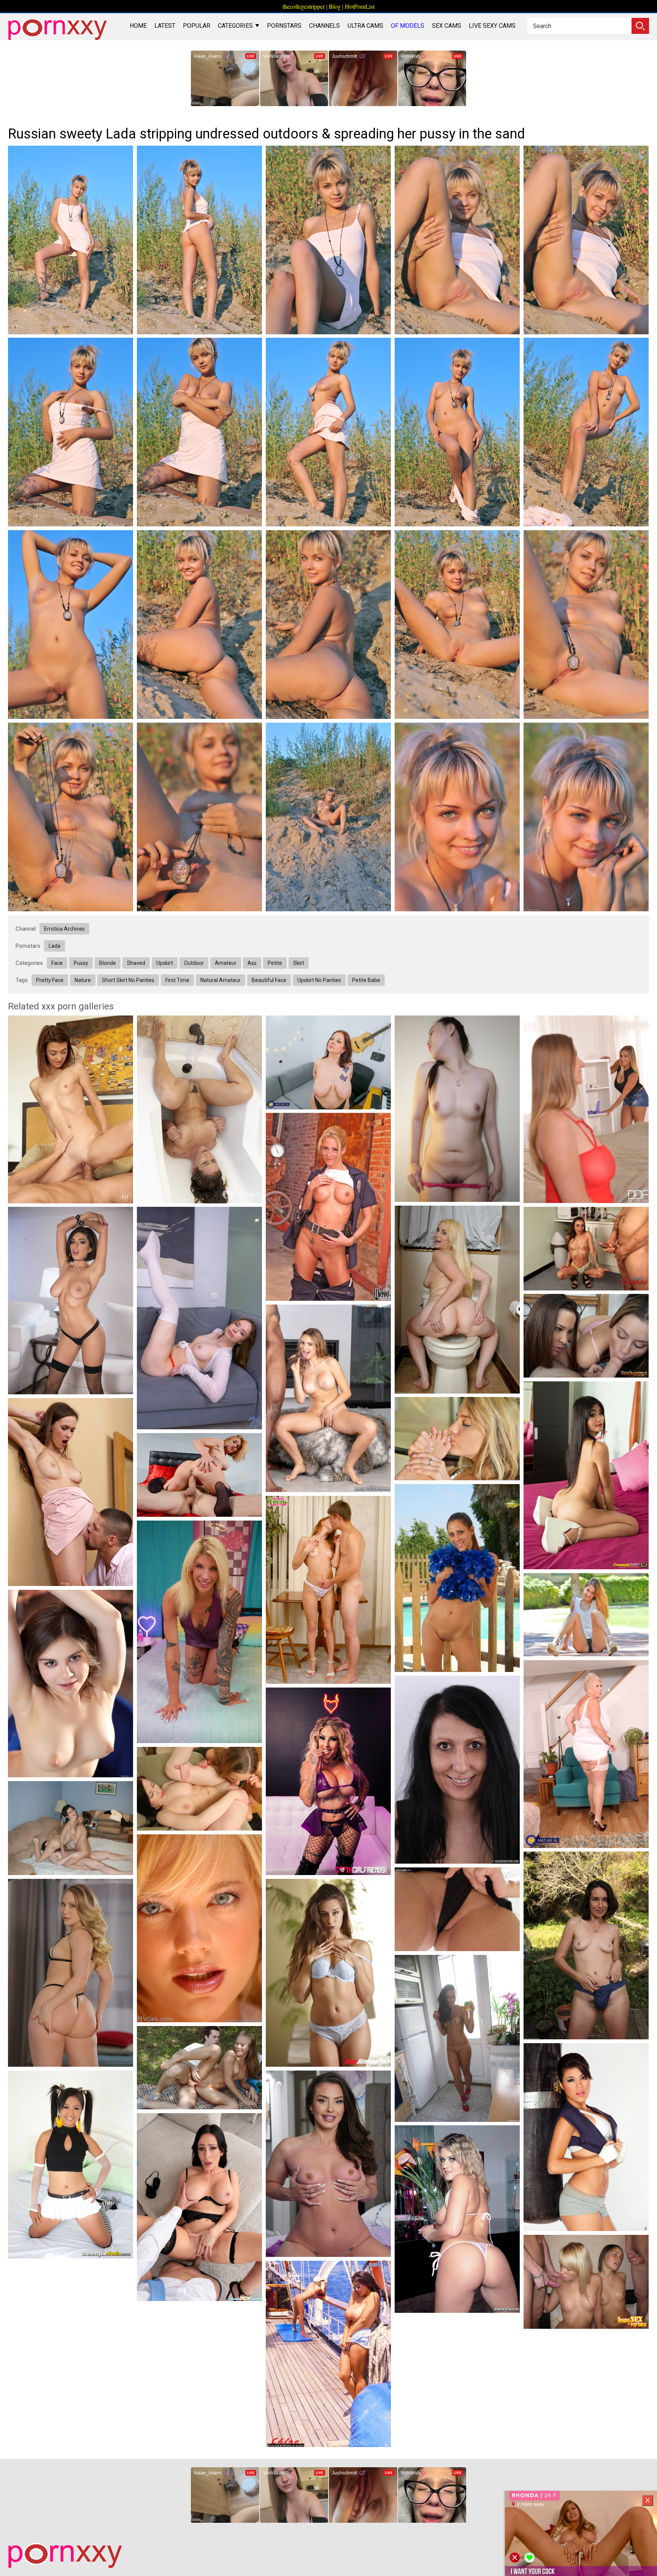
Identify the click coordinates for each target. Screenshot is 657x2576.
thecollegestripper (304, 6)
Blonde (108, 963)
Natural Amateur (221, 980)
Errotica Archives (64, 929)
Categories (236, 26)
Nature (83, 980)
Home (138, 26)
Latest (165, 26)
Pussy (81, 963)
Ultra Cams (365, 26)
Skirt (299, 963)
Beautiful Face (269, 980)
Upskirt (165, 963)
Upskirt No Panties (319, 980)
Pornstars (284, 26)
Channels (325, 26)
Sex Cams (447, 26)
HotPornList (360, 6)
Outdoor (194, 963)
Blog (335, 6)
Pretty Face (50, 980)
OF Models (408, 26)
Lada (55, 946)
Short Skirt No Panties (128, 980)
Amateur (226, 963)
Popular (197, 26)
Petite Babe (366, 980)
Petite (275, 963)
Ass (252, 963)
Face (57, 963)
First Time (177, 980)
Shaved (136, 963)
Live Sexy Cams (492, 26)
